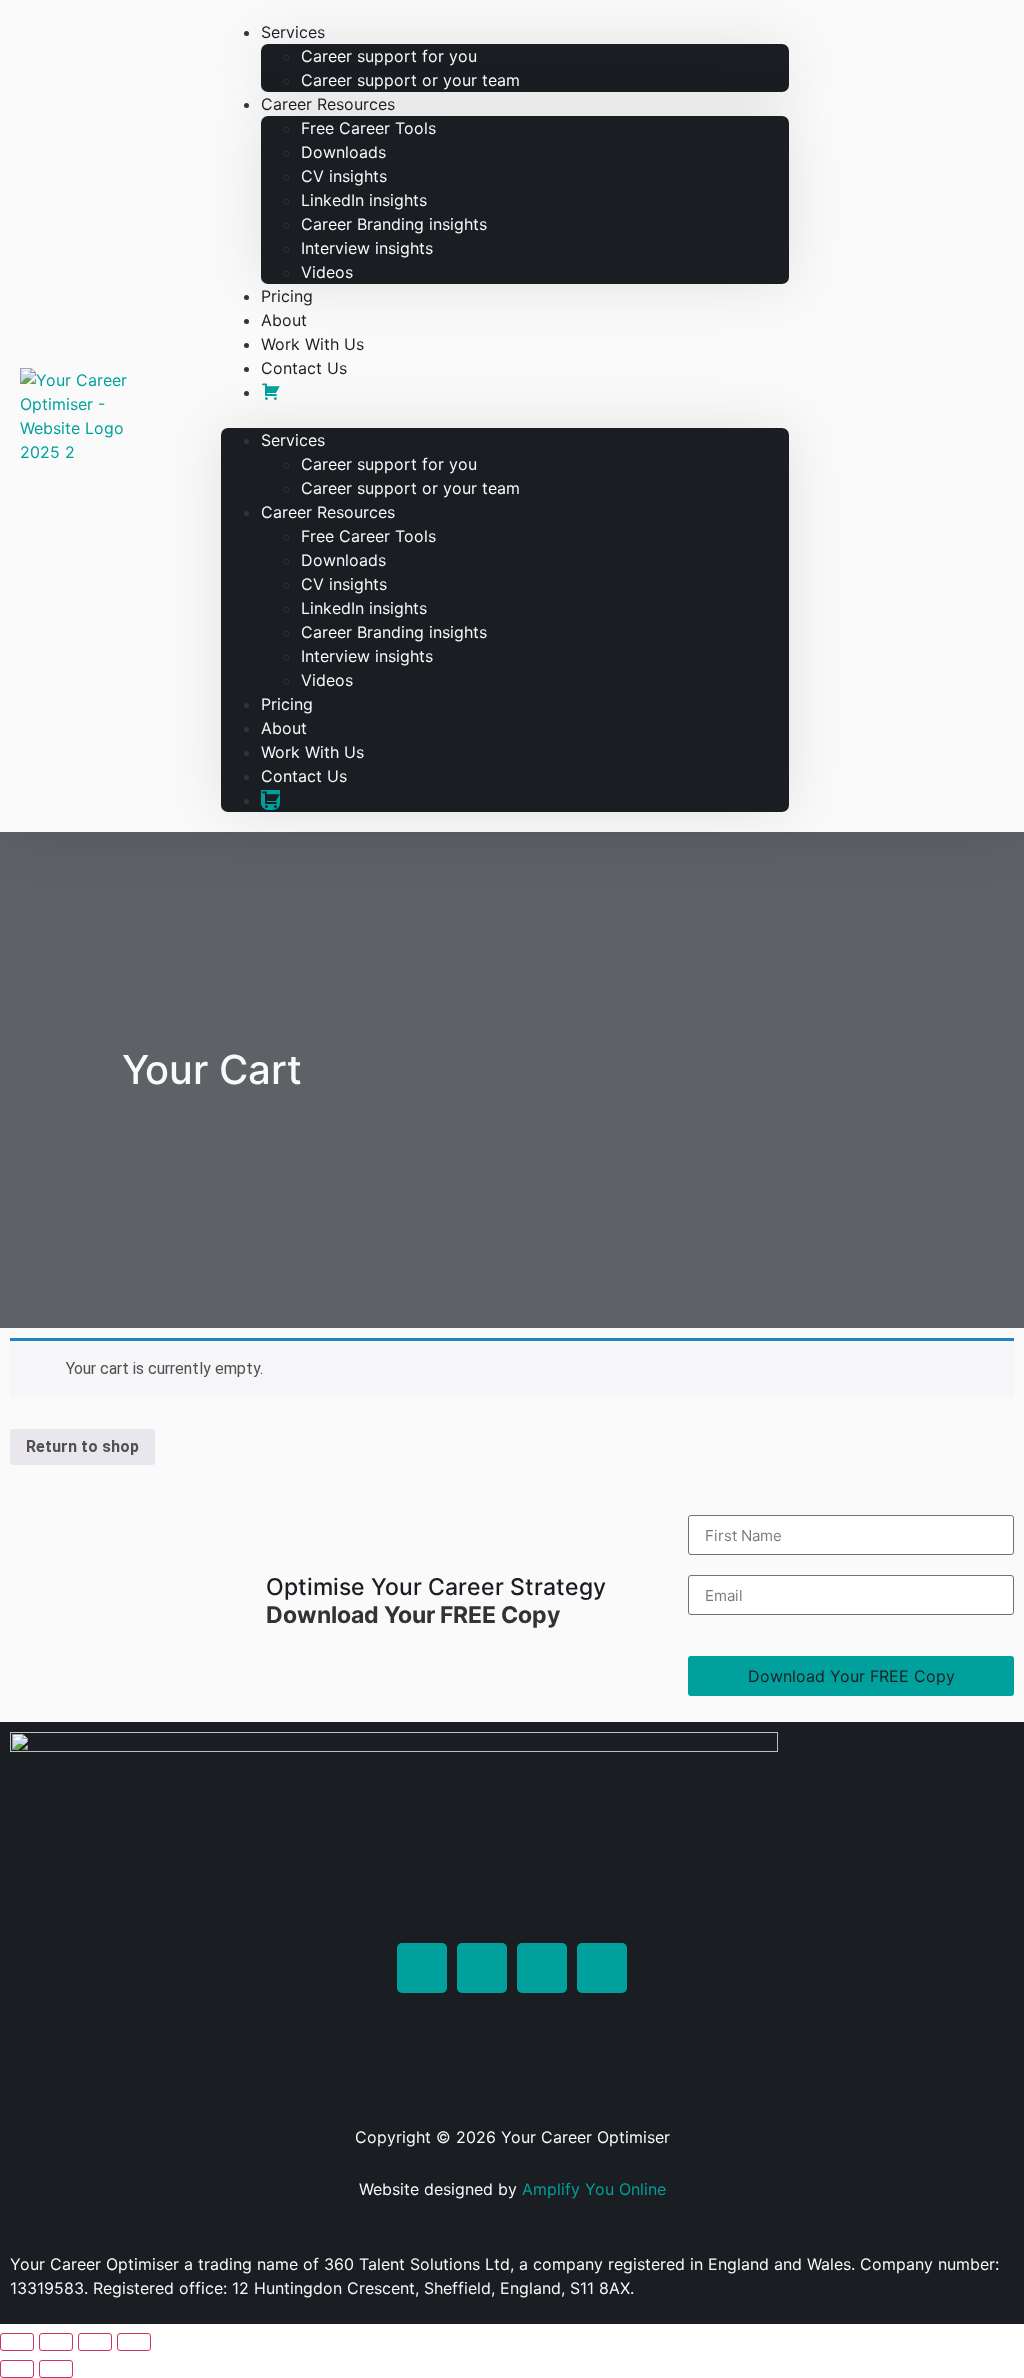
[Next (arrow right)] (56, 2369)
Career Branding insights (394, 224)
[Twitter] (482, 1968)
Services (293, 32)
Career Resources (328, 104)
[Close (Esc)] (134, 2342)
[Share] (95, 2342)
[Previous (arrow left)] (17, 2369)
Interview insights (367, 248)
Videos (327, 272)
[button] (505, 416)
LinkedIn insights (364, 200)
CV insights (344, 176)
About (284, 728)
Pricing (287, 704)
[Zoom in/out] (17, 2342)
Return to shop (82, 1446)
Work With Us (312, 752)
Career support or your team (410, 80)
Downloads (343, 152)
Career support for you (389, 56)
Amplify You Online (594, 2189)
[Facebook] (602, 1968)
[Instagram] (542, 1968)
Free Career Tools (368, 128)
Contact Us (304, 368)
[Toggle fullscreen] (56, 2342)
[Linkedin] (422, 1968)
